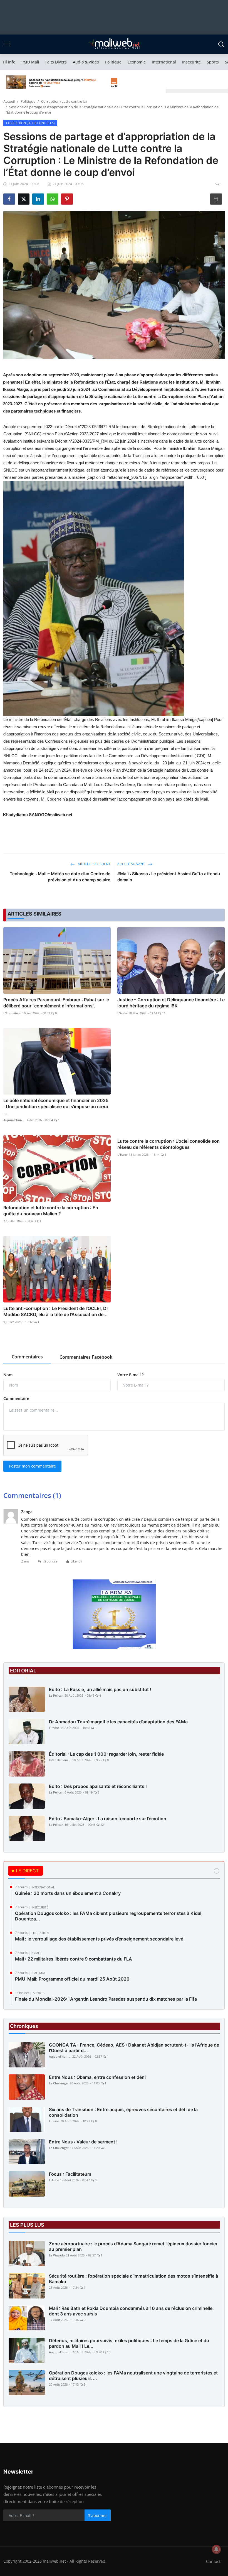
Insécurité (191, 62)
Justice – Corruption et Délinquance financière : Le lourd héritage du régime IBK (171, 1003)
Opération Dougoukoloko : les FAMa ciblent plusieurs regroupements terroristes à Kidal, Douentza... (109, 1916)
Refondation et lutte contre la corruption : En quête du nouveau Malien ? (51, 1211)
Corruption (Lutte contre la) (64, 101)
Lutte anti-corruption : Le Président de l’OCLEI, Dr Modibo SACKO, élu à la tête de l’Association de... (56, 1311)
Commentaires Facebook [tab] (86, 1357)
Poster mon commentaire (32, 1466)
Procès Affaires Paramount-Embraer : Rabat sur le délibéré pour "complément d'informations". (56, 1003)
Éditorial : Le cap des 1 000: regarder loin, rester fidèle (106, 1754)
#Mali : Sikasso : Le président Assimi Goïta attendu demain (169, 877)
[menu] (7, 44)
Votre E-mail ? (130, 1375)
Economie (137, 62)
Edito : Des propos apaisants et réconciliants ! (98, 1786)
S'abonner (98, 2515)
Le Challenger (59, 2083)
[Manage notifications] (216, 2549)
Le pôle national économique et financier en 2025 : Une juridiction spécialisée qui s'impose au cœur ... (56, 1107)
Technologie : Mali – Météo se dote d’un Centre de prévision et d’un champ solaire (60, 877)
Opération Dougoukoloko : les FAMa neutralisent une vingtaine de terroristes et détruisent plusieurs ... (133, 2376)
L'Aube (122, 1013)
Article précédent (94, 864)
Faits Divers (56, 62)
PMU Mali (30, 62)
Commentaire (16, 1398)
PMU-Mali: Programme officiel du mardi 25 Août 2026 (72, 1979)
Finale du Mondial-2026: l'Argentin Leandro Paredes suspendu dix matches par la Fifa (106, 1999)
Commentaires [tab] (27, 1357)
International (164, 62)
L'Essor (122, 1155)
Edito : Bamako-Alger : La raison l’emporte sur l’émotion (108, 1819)
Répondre (50, 1561)
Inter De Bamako (60, 1760)
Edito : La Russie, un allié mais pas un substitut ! (100, 1689)
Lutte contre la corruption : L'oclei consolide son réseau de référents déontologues (168, 1144)
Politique (113, 62)
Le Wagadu (57, 2255)
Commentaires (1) (32, 1495)
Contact (213, 2561)
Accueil (9, 101)
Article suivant (132, 864)
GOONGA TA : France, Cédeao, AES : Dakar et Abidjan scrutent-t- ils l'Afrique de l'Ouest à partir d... (134, 2048)
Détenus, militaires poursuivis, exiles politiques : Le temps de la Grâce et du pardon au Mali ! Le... (129, 2343)
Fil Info (9, 62)
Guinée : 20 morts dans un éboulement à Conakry (68, 1893)
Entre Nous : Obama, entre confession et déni (97, 2077)
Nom (8, 1375)
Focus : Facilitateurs (70, 2174)
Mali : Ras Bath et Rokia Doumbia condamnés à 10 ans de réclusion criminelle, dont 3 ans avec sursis (131, 2311)
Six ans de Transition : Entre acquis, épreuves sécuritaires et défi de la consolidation (123, 2112)
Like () (76, 1561)
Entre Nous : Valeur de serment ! (83, 2142)
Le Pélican (56, 1695)
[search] (221, 44)
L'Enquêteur (12, 1013)
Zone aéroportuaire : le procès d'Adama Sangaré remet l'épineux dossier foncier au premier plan (133, 2246)
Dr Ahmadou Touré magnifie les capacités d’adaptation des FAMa (118, 1722)
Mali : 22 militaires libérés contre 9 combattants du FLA (74, 1959)
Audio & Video (86, 62)
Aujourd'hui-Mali (14, 1120)
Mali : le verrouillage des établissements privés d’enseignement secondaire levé (99, 1939)
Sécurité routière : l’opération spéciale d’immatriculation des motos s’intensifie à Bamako (133, 2279)
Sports (213, 62)
